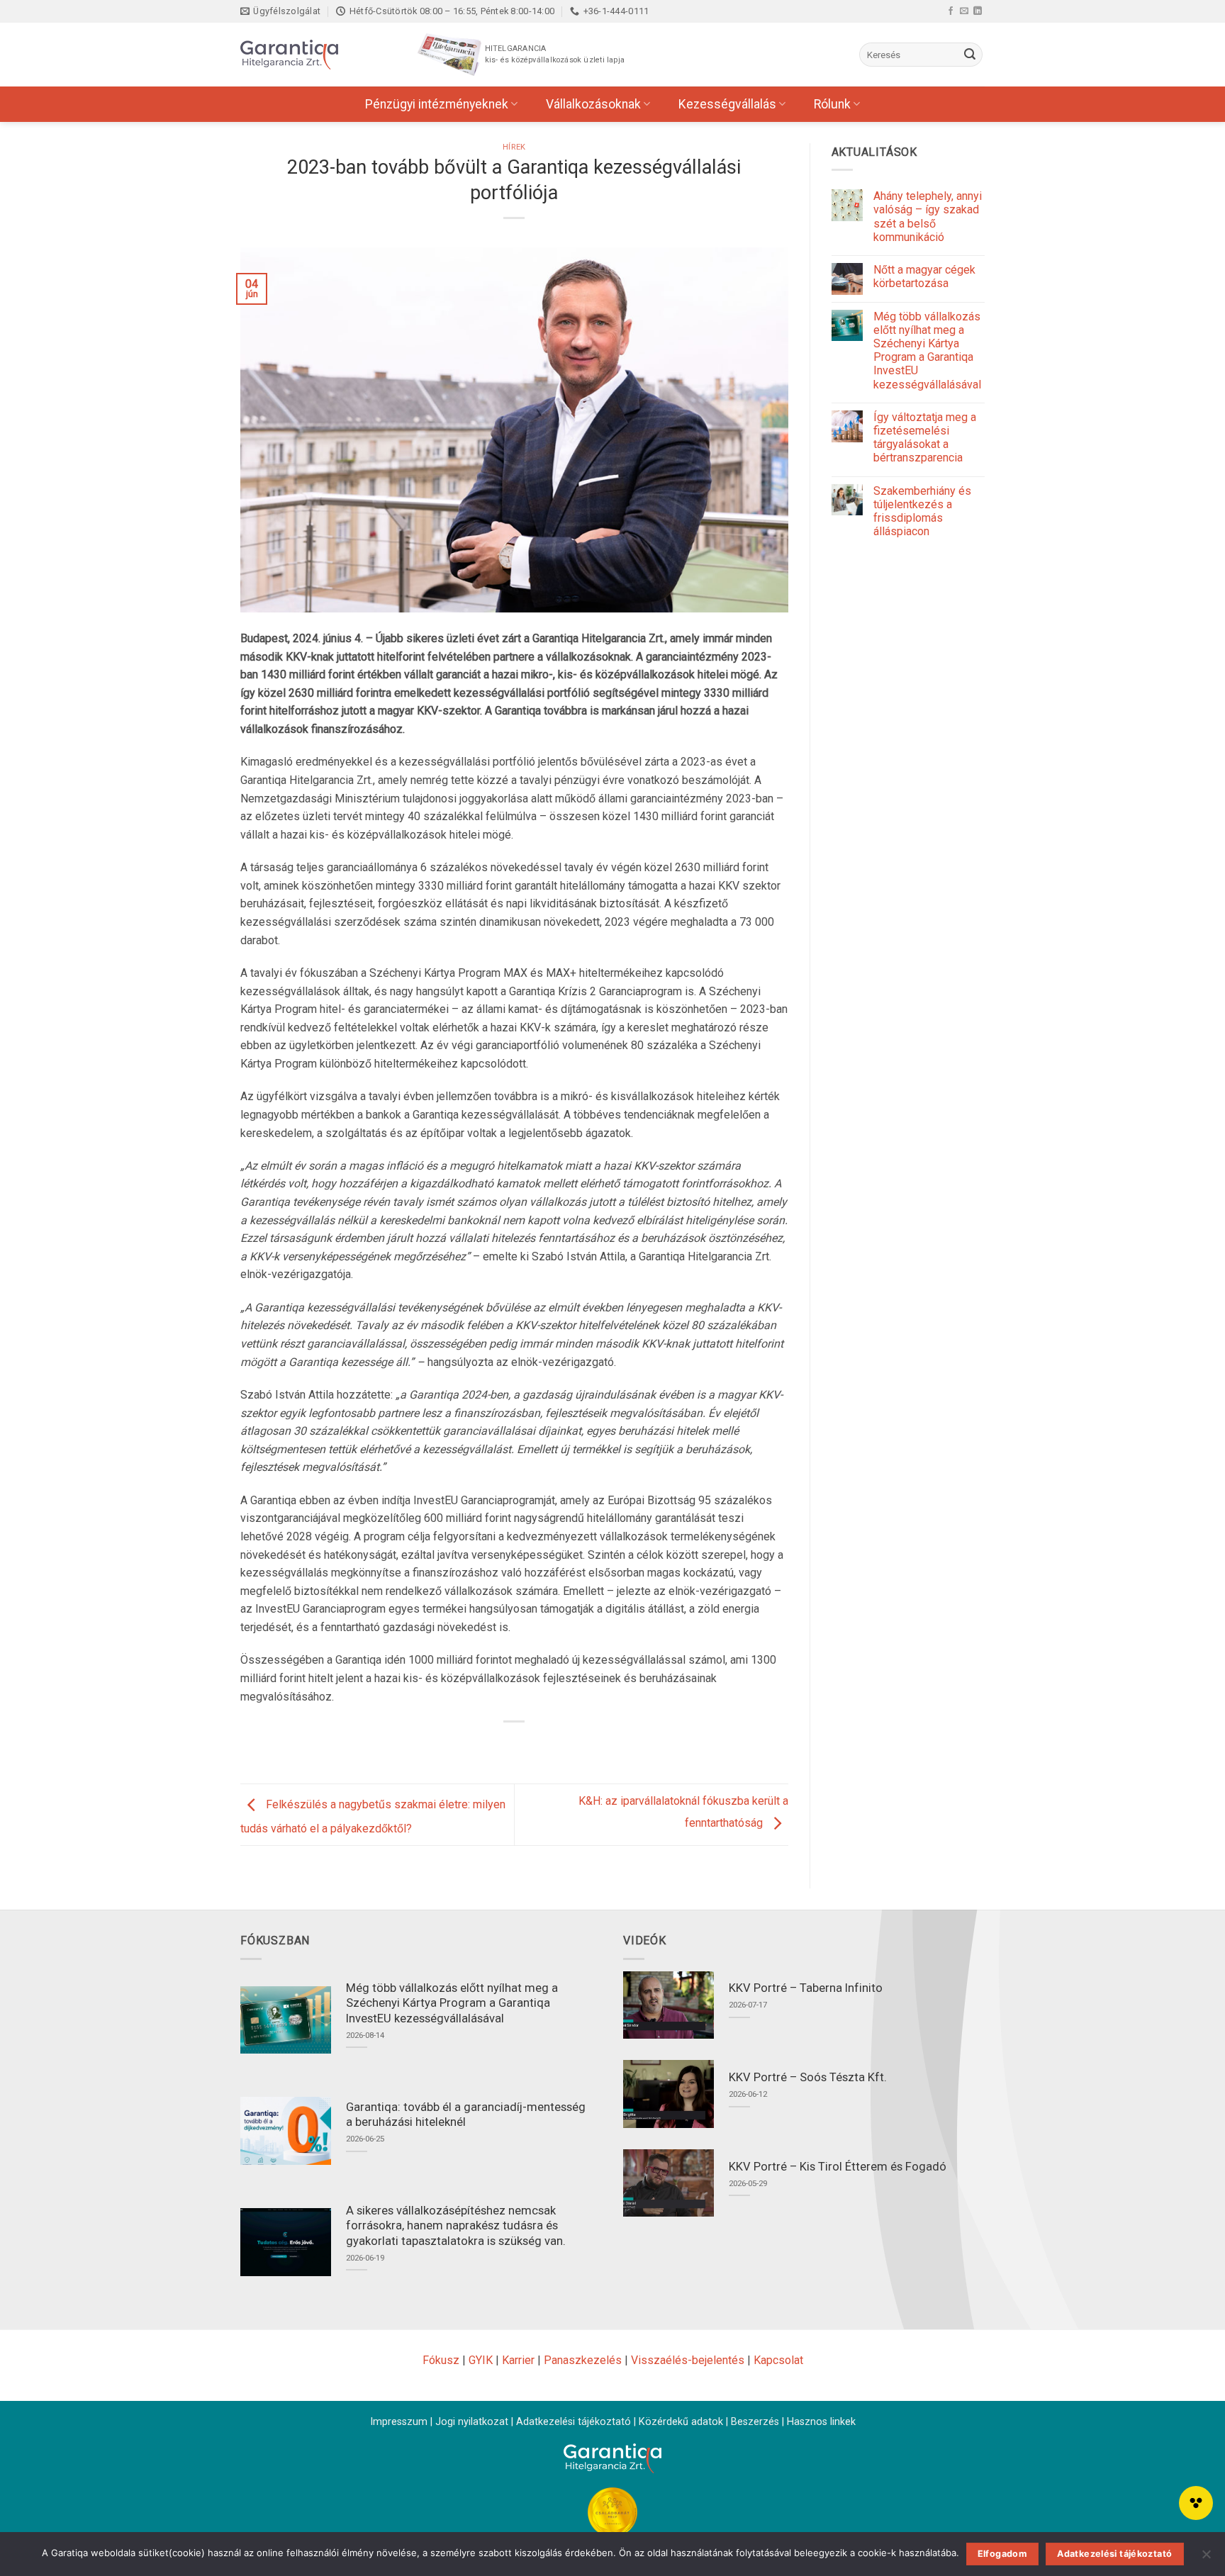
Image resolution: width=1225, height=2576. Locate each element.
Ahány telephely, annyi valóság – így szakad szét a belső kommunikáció (928, 217)
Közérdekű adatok (681, 2422)
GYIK (481, 2360)
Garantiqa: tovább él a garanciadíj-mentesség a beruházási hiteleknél (466, 2115)
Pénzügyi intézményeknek (437, 104)
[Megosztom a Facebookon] (476, 1746)
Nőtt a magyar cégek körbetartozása (924, 276)
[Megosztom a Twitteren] (502, 1746)
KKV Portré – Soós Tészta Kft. (808, 2077)
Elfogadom (1002, 2554)
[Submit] (970, 55)
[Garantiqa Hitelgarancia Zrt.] (311, 55)
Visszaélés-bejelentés (688, 2360)
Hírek (514, 147)
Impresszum (399, 2422)
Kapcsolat (778, 2360)
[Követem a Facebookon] (951, 11)
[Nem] (1206, 2558)
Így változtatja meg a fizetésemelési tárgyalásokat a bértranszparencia (925, 438)
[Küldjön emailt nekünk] (964, 11)
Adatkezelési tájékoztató (574, 2422)
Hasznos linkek (821, 2422)
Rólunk (832, 104)
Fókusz (441, 2360)
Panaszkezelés (583, 2360)
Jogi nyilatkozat (472, 2422)
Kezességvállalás (727, 104)
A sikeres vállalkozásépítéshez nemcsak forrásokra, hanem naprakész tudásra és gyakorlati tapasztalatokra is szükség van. (456, 2226)
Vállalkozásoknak (593, 104)
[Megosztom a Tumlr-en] (553, 1746)
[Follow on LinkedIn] (978, 11)
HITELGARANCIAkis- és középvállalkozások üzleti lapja (555, 54)
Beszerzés (755, 2422)
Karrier (518, 2360)
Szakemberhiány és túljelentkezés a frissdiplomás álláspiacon (922, 511)
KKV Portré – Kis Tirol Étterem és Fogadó (838, 2167)
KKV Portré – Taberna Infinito (806, 1988)
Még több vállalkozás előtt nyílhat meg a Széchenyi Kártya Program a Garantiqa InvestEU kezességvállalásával (927, 351)
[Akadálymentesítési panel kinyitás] (1196, 2503)
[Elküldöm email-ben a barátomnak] (528, 1746)
